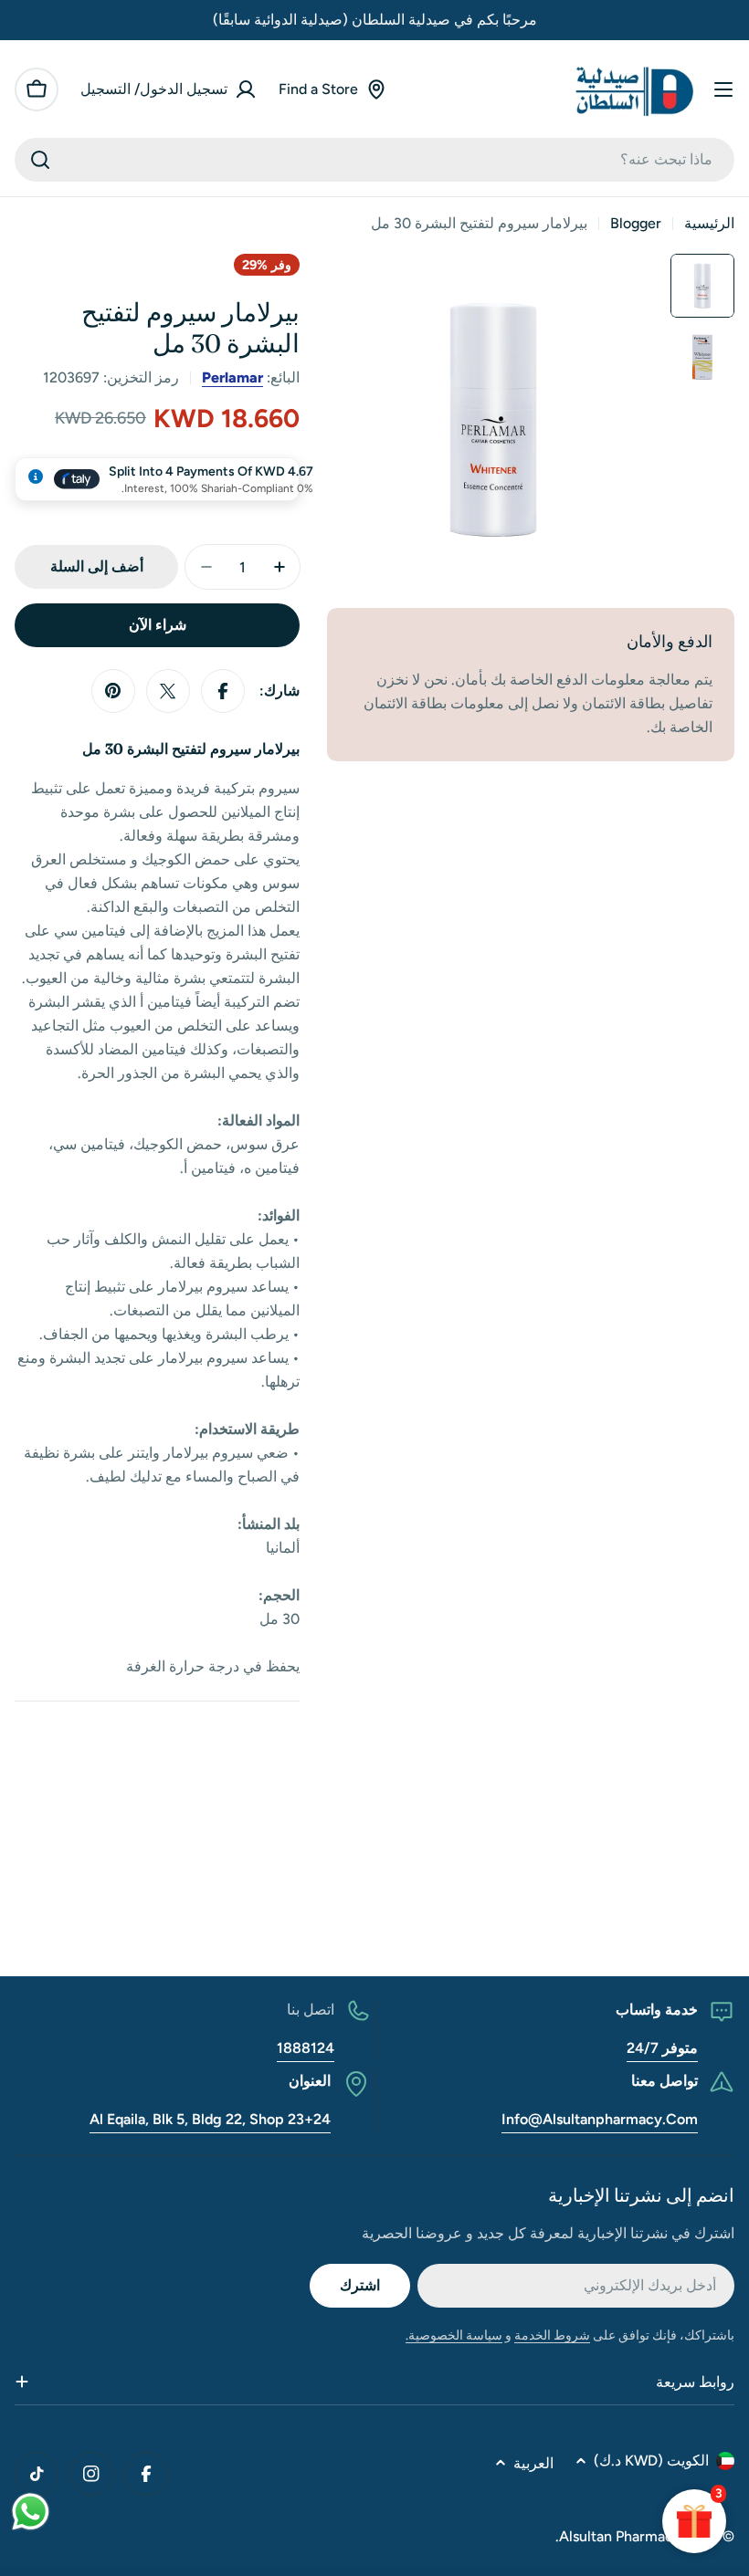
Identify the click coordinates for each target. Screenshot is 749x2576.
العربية (533, 2463)
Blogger (636, 223)
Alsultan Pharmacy (620, 2536)
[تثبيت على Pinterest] (113, 691)
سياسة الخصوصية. (454, 2335)
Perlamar (232, 377)
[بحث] (40, 160)
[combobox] (374, 160)
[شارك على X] (168, 691)
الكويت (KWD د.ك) (651, 2461)
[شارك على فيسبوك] (223, 691)
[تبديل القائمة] (723, 89)
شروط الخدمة (552, 2335)
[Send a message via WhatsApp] (31, 2512)
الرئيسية (709, 223)
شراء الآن (158, 625)
